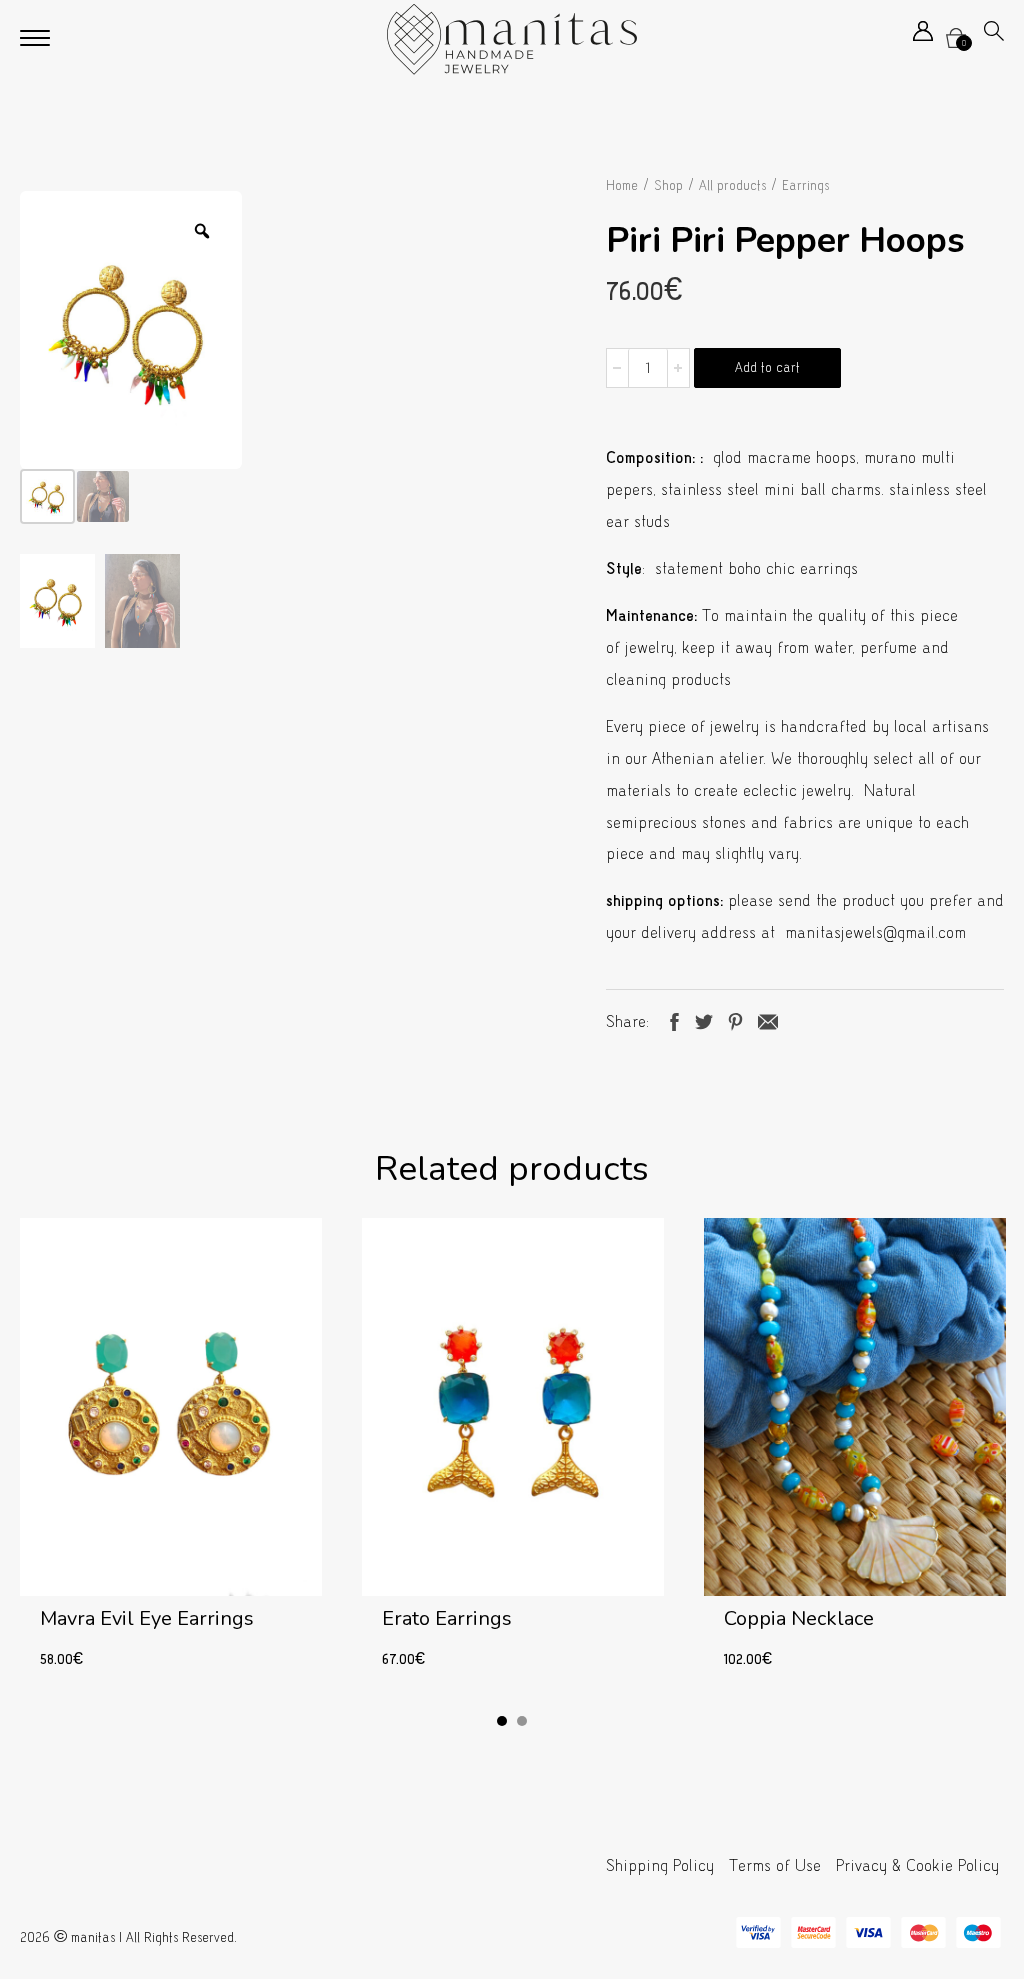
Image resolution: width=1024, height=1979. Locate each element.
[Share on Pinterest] (735, 1019)
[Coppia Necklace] (855, 1455)
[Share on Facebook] (674, 1019)
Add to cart (767, 367)
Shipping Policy (660, 1865)
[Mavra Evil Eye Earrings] (171, 1455)
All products (732, 185)
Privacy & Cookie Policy (917, 1865)
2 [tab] (522, 1721)
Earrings (805, 185)
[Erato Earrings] (513, 1455)
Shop (668, 185)
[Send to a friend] (768, 1019)
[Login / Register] (923, 35)
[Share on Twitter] (704, 1019)
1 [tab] (502, 1721)
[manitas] (512, 39)
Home (622, 185)
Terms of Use (775, 1865)
